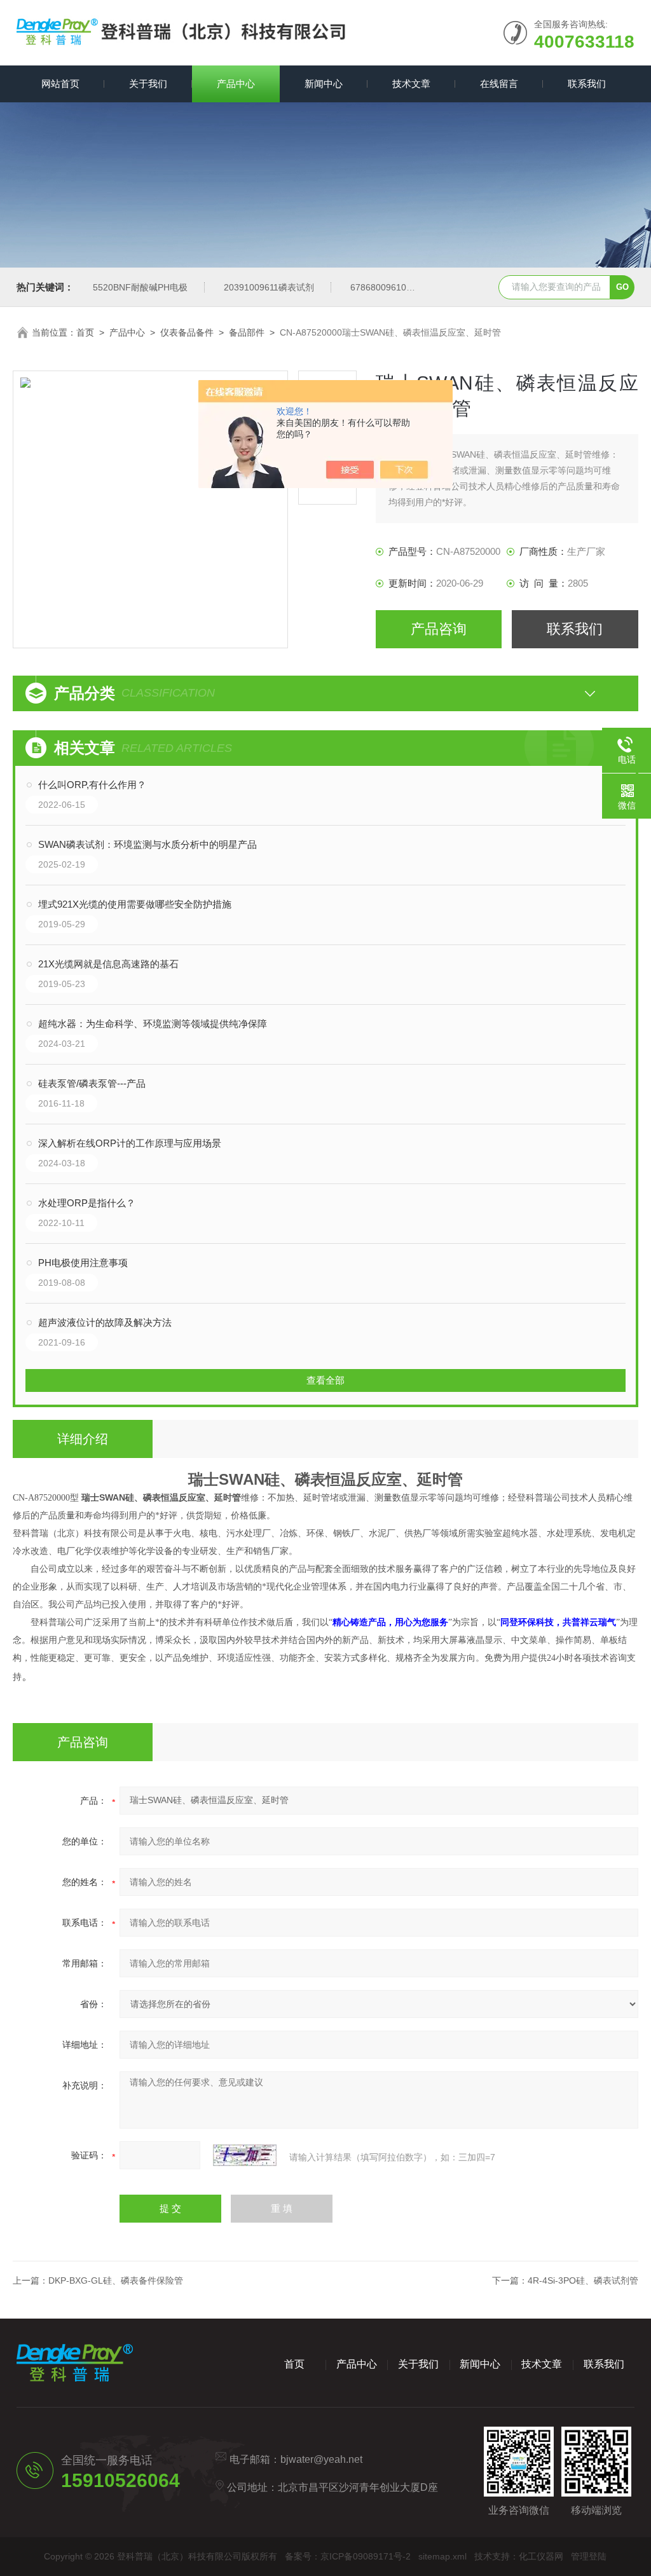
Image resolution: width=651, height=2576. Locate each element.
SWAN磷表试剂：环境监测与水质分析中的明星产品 (147, 844)
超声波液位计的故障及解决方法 (105, 1322)
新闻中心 (324, 84)
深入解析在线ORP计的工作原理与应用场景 (130, 1143)
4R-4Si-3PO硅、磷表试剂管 (583, 2280)
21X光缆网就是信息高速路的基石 (108, 964)
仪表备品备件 (187, 332)
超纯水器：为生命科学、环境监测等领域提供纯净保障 (153, 1024)
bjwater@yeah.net (321, 2459)
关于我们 (148, 84)
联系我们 (587, 84)
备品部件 (247, 332)
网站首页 (60, 84)
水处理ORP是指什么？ (87, 1203)
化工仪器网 (541, 2556)
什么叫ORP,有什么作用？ (92, 785)
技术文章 (411, 84)
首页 (85, 332)
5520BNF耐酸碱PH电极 (140, 287)
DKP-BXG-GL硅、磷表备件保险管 (116, 2280)
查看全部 (325, 1380)
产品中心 (236, 84)
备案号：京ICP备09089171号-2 (348, 2556)
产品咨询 (439, 629)
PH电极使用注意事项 (83, 1263)
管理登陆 (589, 2556)
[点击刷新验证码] (245, 2155)
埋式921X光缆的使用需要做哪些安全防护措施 (135, 904)
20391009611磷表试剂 (269, 287)
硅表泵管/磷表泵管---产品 (92, 1083)
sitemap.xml (442, 2556)
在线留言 (499, 84)
